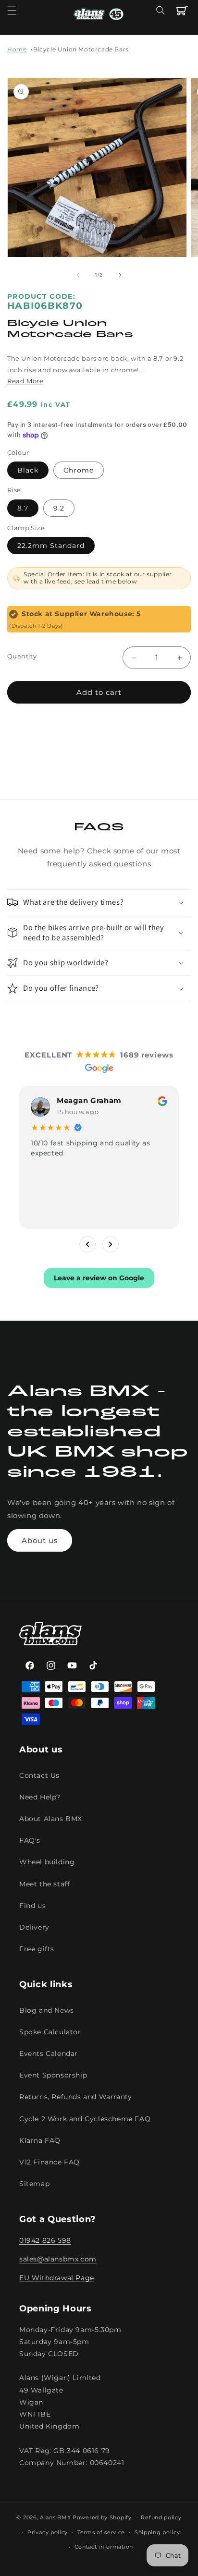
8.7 (23, 508)
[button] (12, 11)
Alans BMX (55, 2517)
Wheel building (47, 1862)
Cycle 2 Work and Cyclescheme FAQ (85, 2119)
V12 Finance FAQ (49, 2162)
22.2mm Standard (51, 546)
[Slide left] (78, 275)
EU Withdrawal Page (57, 2278)
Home (17, 49)
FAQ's (30, 1840)
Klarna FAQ (40, 2140)
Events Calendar (49, 2054)
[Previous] (87, 1244)
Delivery (34, 1927)
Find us (32, 1906)
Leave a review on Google (99, 1278)
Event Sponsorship (53, 2075)
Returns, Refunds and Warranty (75, 2097)
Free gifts (37, 1949)
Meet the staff (44, 1884)
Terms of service (101, 2532)
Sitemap (34, 2184)
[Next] (111, 1244)
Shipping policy (157, 2532)
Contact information (104, 2547)
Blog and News (47, 2010)
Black (28, 470)
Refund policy (161, 2517)
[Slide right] (120, 275)
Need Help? (40, 1797)
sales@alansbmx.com (58, 2259)
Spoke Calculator (50, 2032)
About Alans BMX (51, 1819)
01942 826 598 (45, 2240)
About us (40, 1540)
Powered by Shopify (102, 2517)
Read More (25, 381)
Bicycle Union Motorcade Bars (81, 49)
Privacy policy (48, 2532)
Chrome (79, 470)
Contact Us (39, 1775)
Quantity (22, 656)
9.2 (59, 508)
